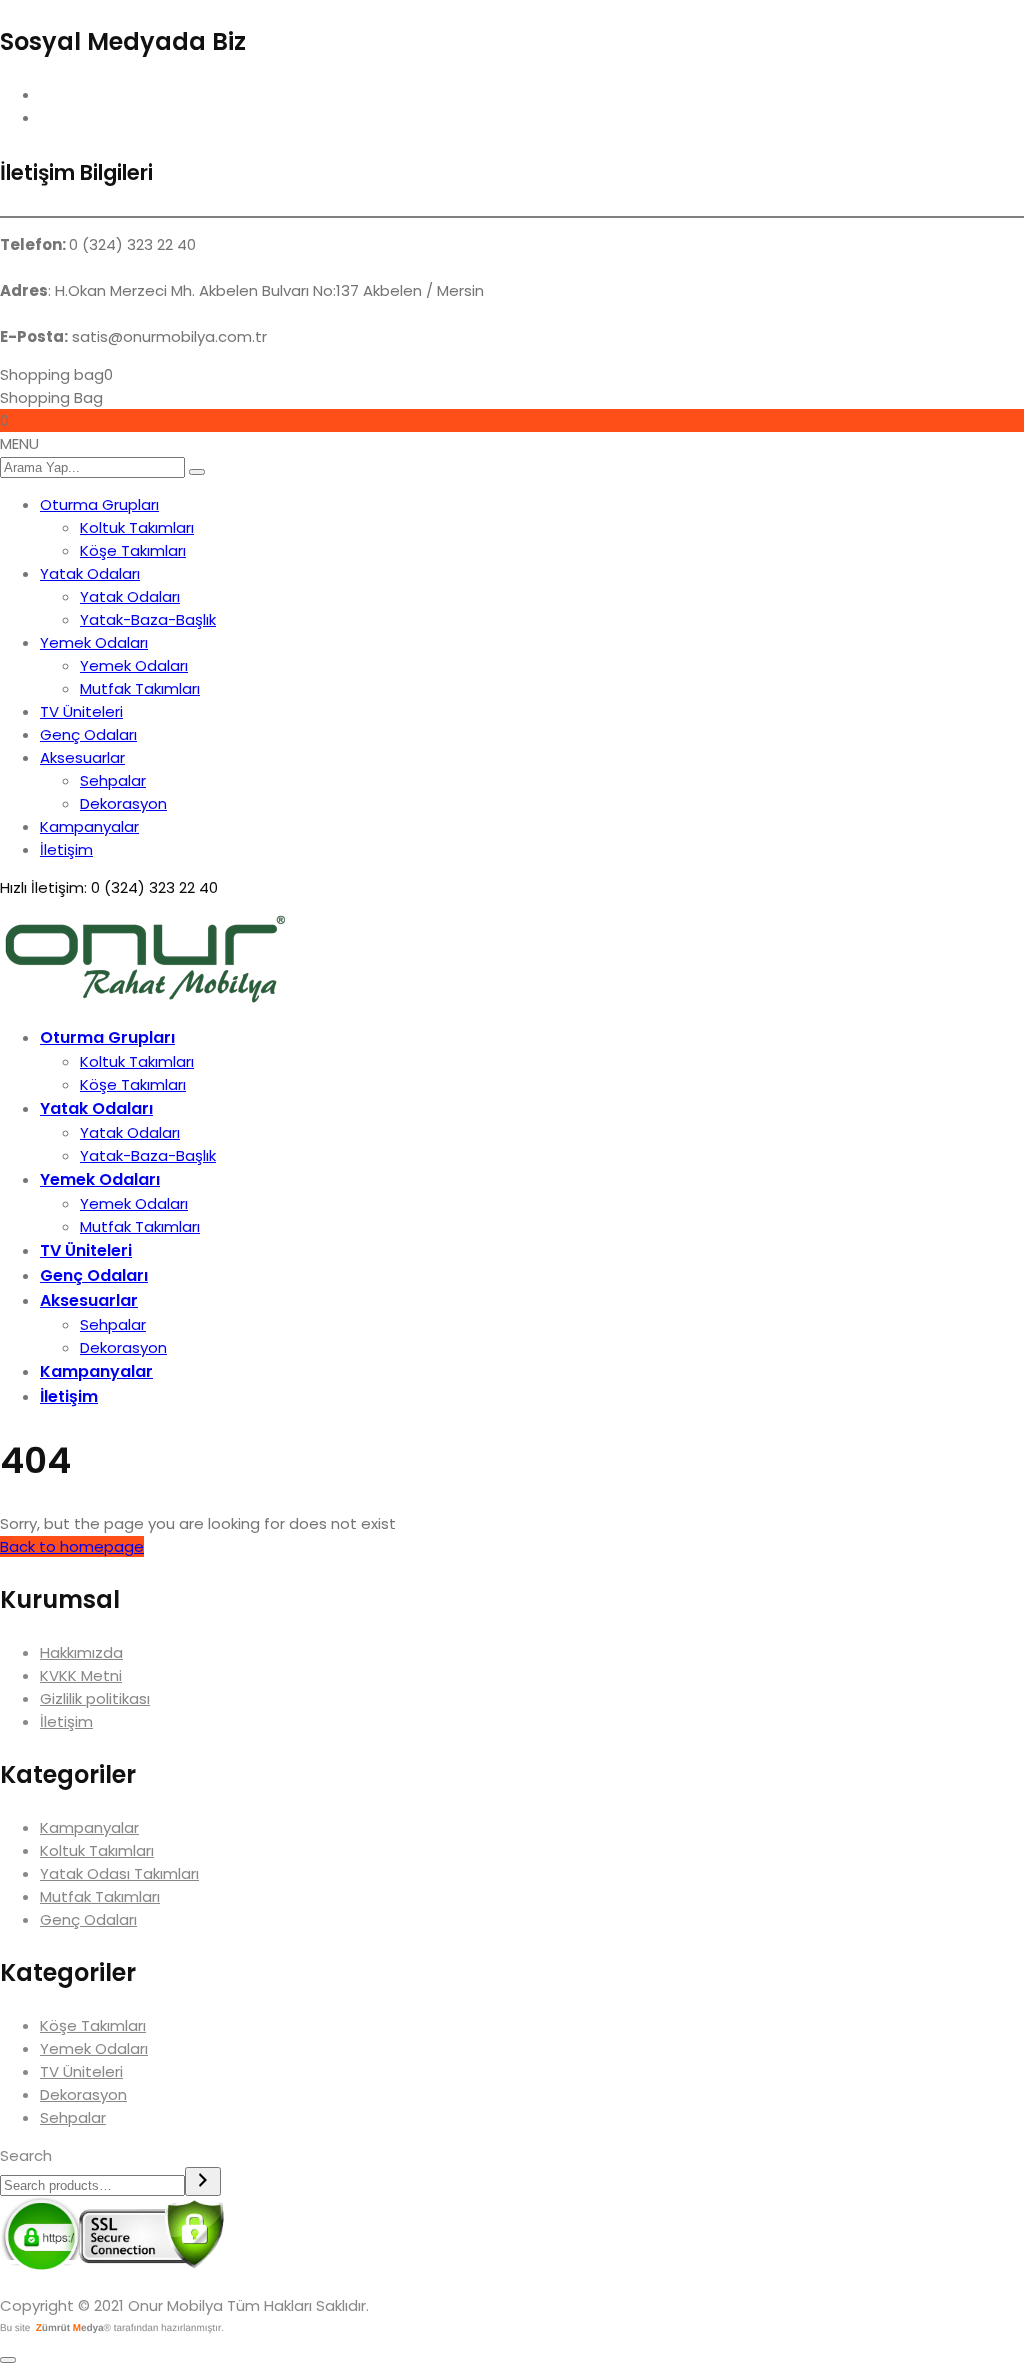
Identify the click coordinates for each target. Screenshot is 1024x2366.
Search (26, 2155)
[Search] (203, 2181)
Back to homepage (72, 1546)
